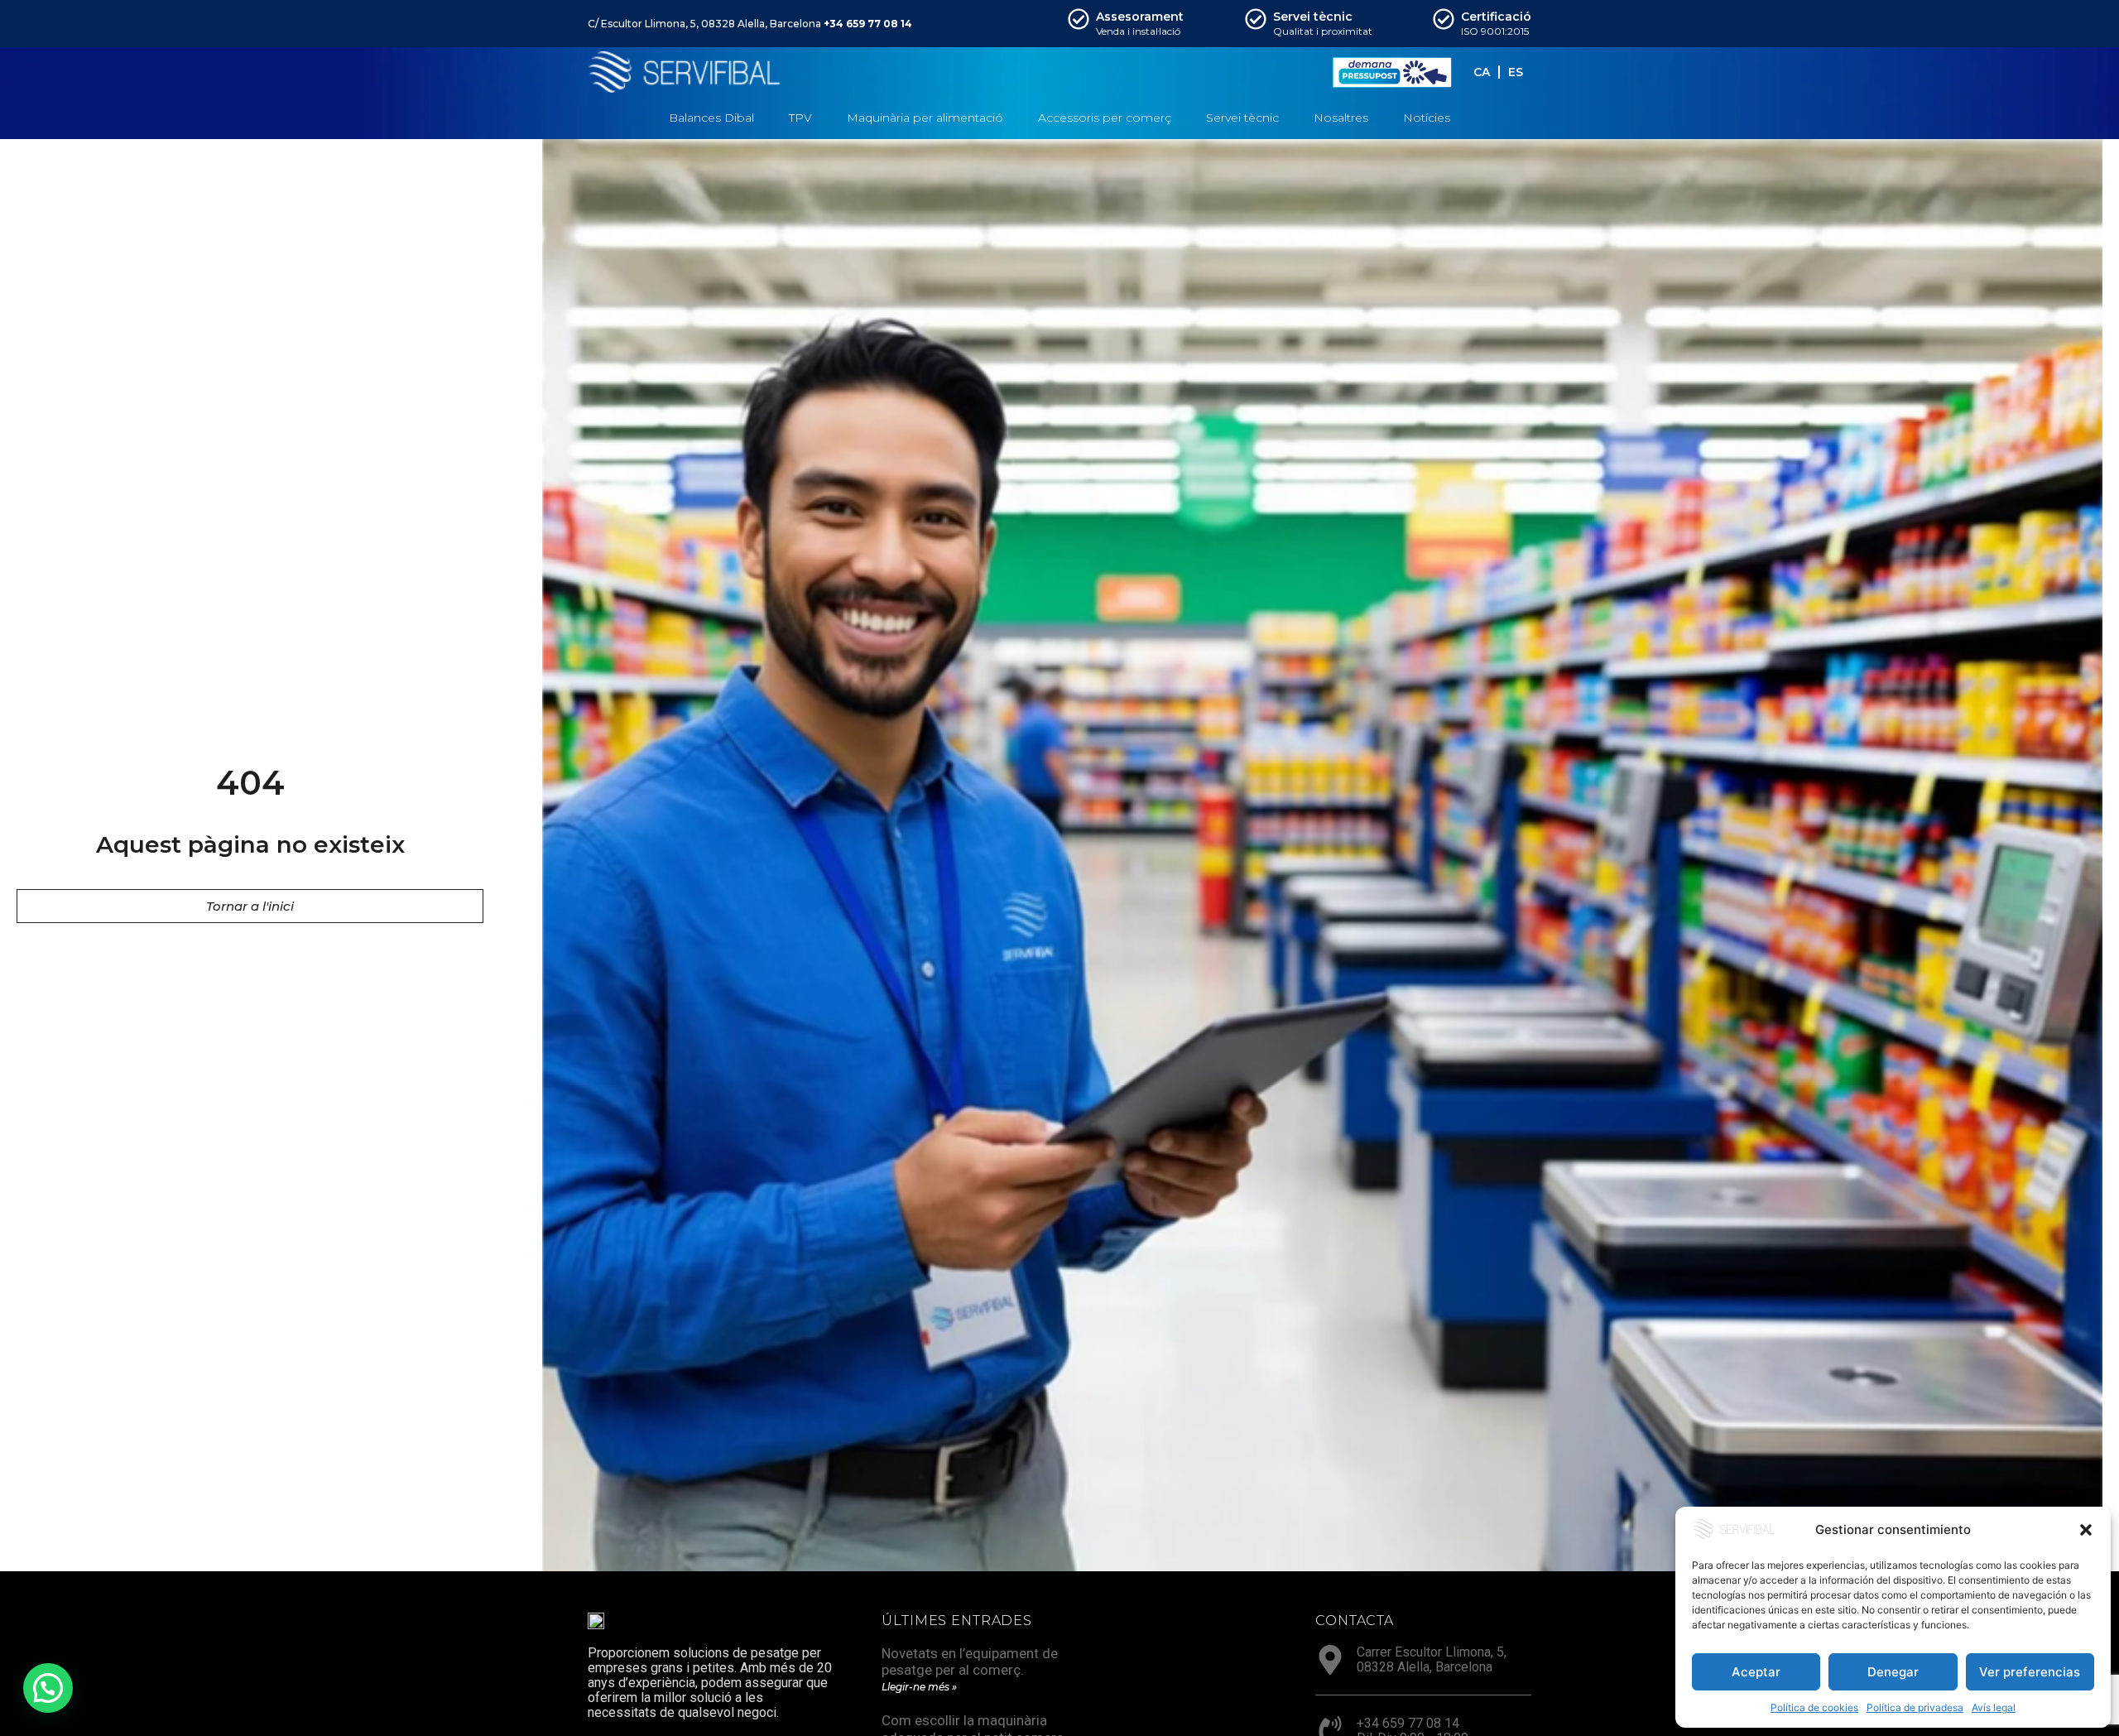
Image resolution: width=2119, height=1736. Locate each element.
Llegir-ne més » (919, 1687)
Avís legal (1994, 1707)
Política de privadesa (1915, 1707)
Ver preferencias (2030, 1672)
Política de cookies (1814, 1707)
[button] (2086, 1530)
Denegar (1893, 1672)
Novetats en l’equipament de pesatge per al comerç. (970, 1661)
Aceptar (1756, 1672)
